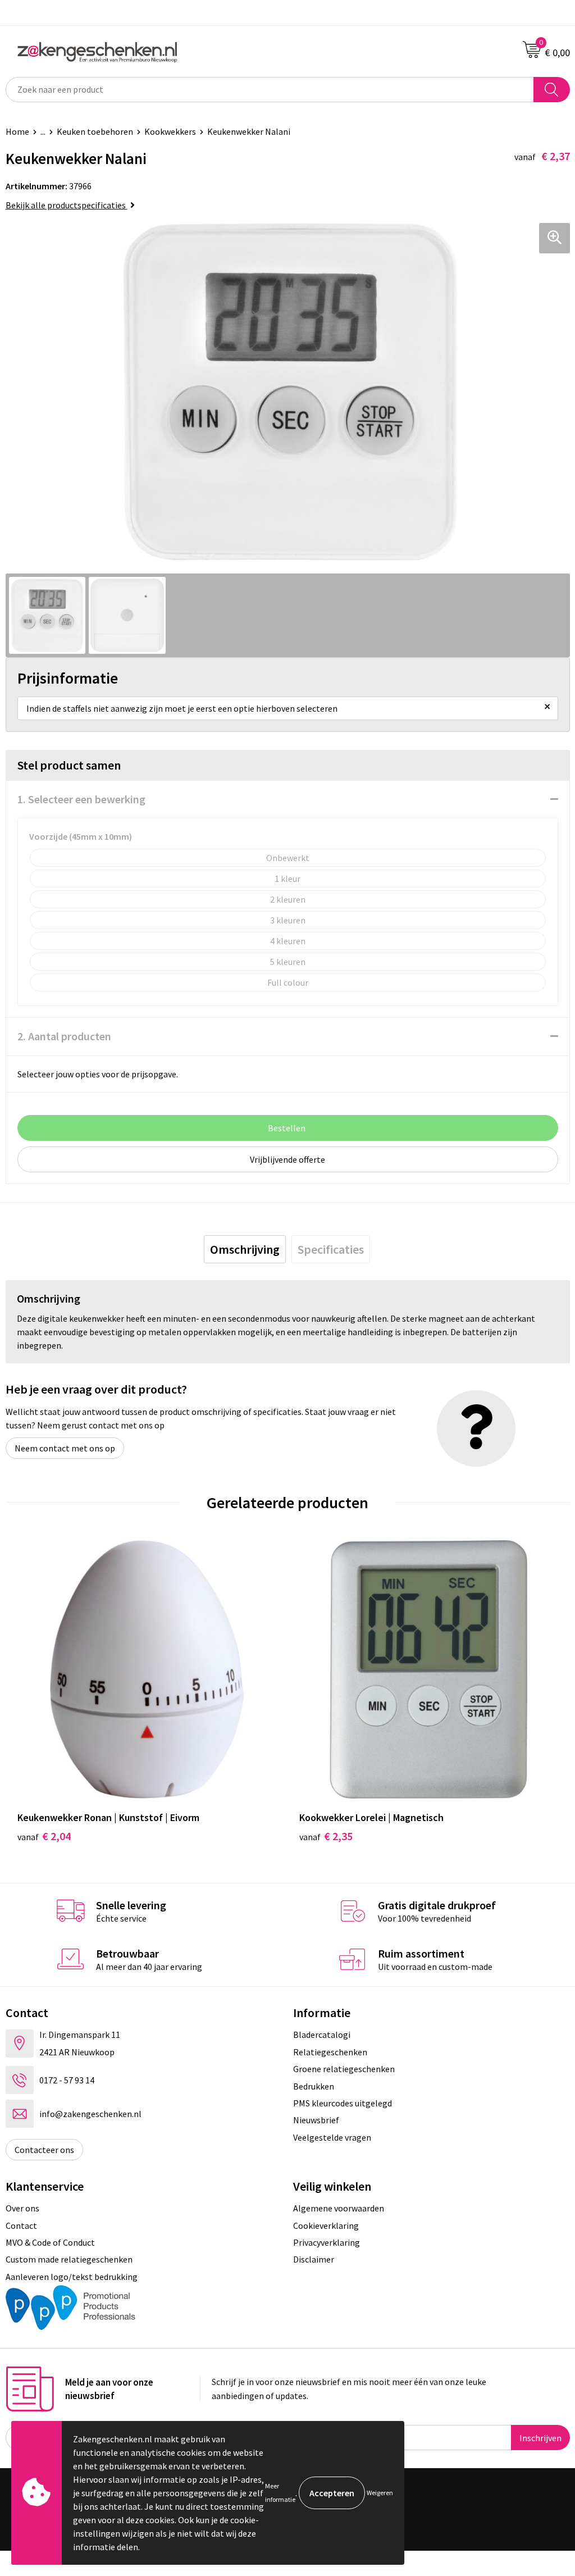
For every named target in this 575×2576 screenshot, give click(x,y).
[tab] (245, 1249)
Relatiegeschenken (330, 2052)
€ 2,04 (44, 1836)
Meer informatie (280, 2493)
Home (17, 131)
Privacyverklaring (327, 2242)
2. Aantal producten (64, 1036)
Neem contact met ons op (65, 1448)
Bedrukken (314, 2086)
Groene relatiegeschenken (344, 2069)
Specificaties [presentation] (331, 1249)
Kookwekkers (170, 131)
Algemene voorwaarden (339, 2208)
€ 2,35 (326, 1836)
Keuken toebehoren (95, 131)
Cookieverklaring (326, 2225)
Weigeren (380, 2493)
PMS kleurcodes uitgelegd (343, 2103)
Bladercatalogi (322, 2035)
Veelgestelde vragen (332, 2137)
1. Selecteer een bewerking (81, 799)
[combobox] (270, 90)
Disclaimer (314, 2259)
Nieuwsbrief (316, 2120)
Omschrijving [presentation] (245, 1249)
